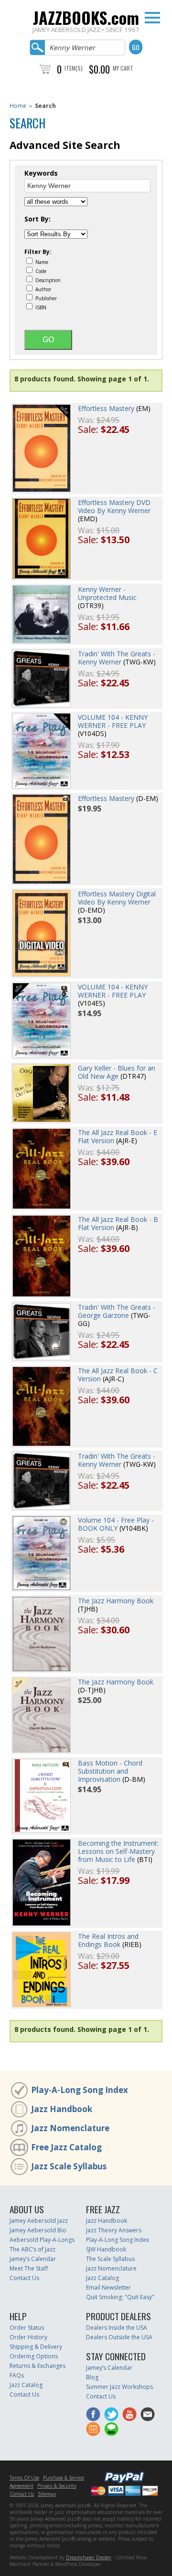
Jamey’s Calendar (33, 2259)
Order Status (27, 2328)
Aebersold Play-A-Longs (42, 2240)
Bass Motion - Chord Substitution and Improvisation (110, 1771)
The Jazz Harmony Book (116, 1601)
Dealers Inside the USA (117, 2328)
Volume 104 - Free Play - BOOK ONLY (116, 1524)
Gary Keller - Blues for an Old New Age (117, 1072)
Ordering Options (34, 2356)
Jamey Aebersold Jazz (39, 2221)
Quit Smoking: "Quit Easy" (120, 2297)
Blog (92, 2377)
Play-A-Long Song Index (80, 2090)
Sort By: (38, 219)
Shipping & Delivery (36, 2347)
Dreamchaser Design (89, 2557)
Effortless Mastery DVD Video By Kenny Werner (114, 506)
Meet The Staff (29, 2268)
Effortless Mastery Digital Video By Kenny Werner (117, 898)
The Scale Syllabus (110, 2259)
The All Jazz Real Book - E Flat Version (118, 1136)
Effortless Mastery (106, 408)
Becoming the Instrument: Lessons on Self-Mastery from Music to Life (118, 1851)
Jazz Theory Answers (114, 2230)
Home (18, 106)
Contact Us (24, 2278)
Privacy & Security (57, 2486)
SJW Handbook (106, 2249)
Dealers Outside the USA (119, 2337)
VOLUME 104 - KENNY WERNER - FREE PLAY (113, 721)
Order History (28, 2337)
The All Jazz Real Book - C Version (118, 1375)
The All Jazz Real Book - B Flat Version (118, 1223)
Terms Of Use (24, 2478)
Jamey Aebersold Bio (38, 2230)
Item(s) (74, 68)
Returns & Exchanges (38, 2366)
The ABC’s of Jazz (32, 2249)
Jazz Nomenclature (70, 2128)
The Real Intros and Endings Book (108, 1940)
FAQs (17, 2375)
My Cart (123, 68)
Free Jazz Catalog (66, 2147)
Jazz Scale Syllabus (69, 2166)
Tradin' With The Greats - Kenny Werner (117, 658)
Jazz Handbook (62, 2109)
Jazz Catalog (102, 2278)
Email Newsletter (108, 2287)
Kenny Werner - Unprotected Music (107, 593)
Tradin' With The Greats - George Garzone (117, 1311)
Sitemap (47, 2494)
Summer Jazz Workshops (119, 2387)
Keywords (41, 173)
